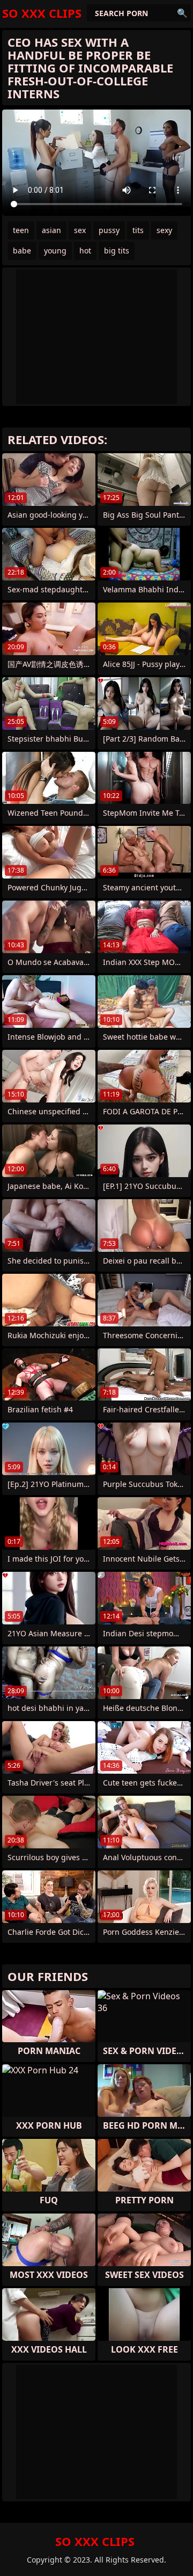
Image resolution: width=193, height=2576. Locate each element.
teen (21, 230)
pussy (109, 230)
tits (138, 230)
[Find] (182, 13)
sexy (164, 230)
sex (80, 230)
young (55, 251)
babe (22, 251)
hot (85, 251)
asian (51, 230)
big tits (117, 251)
